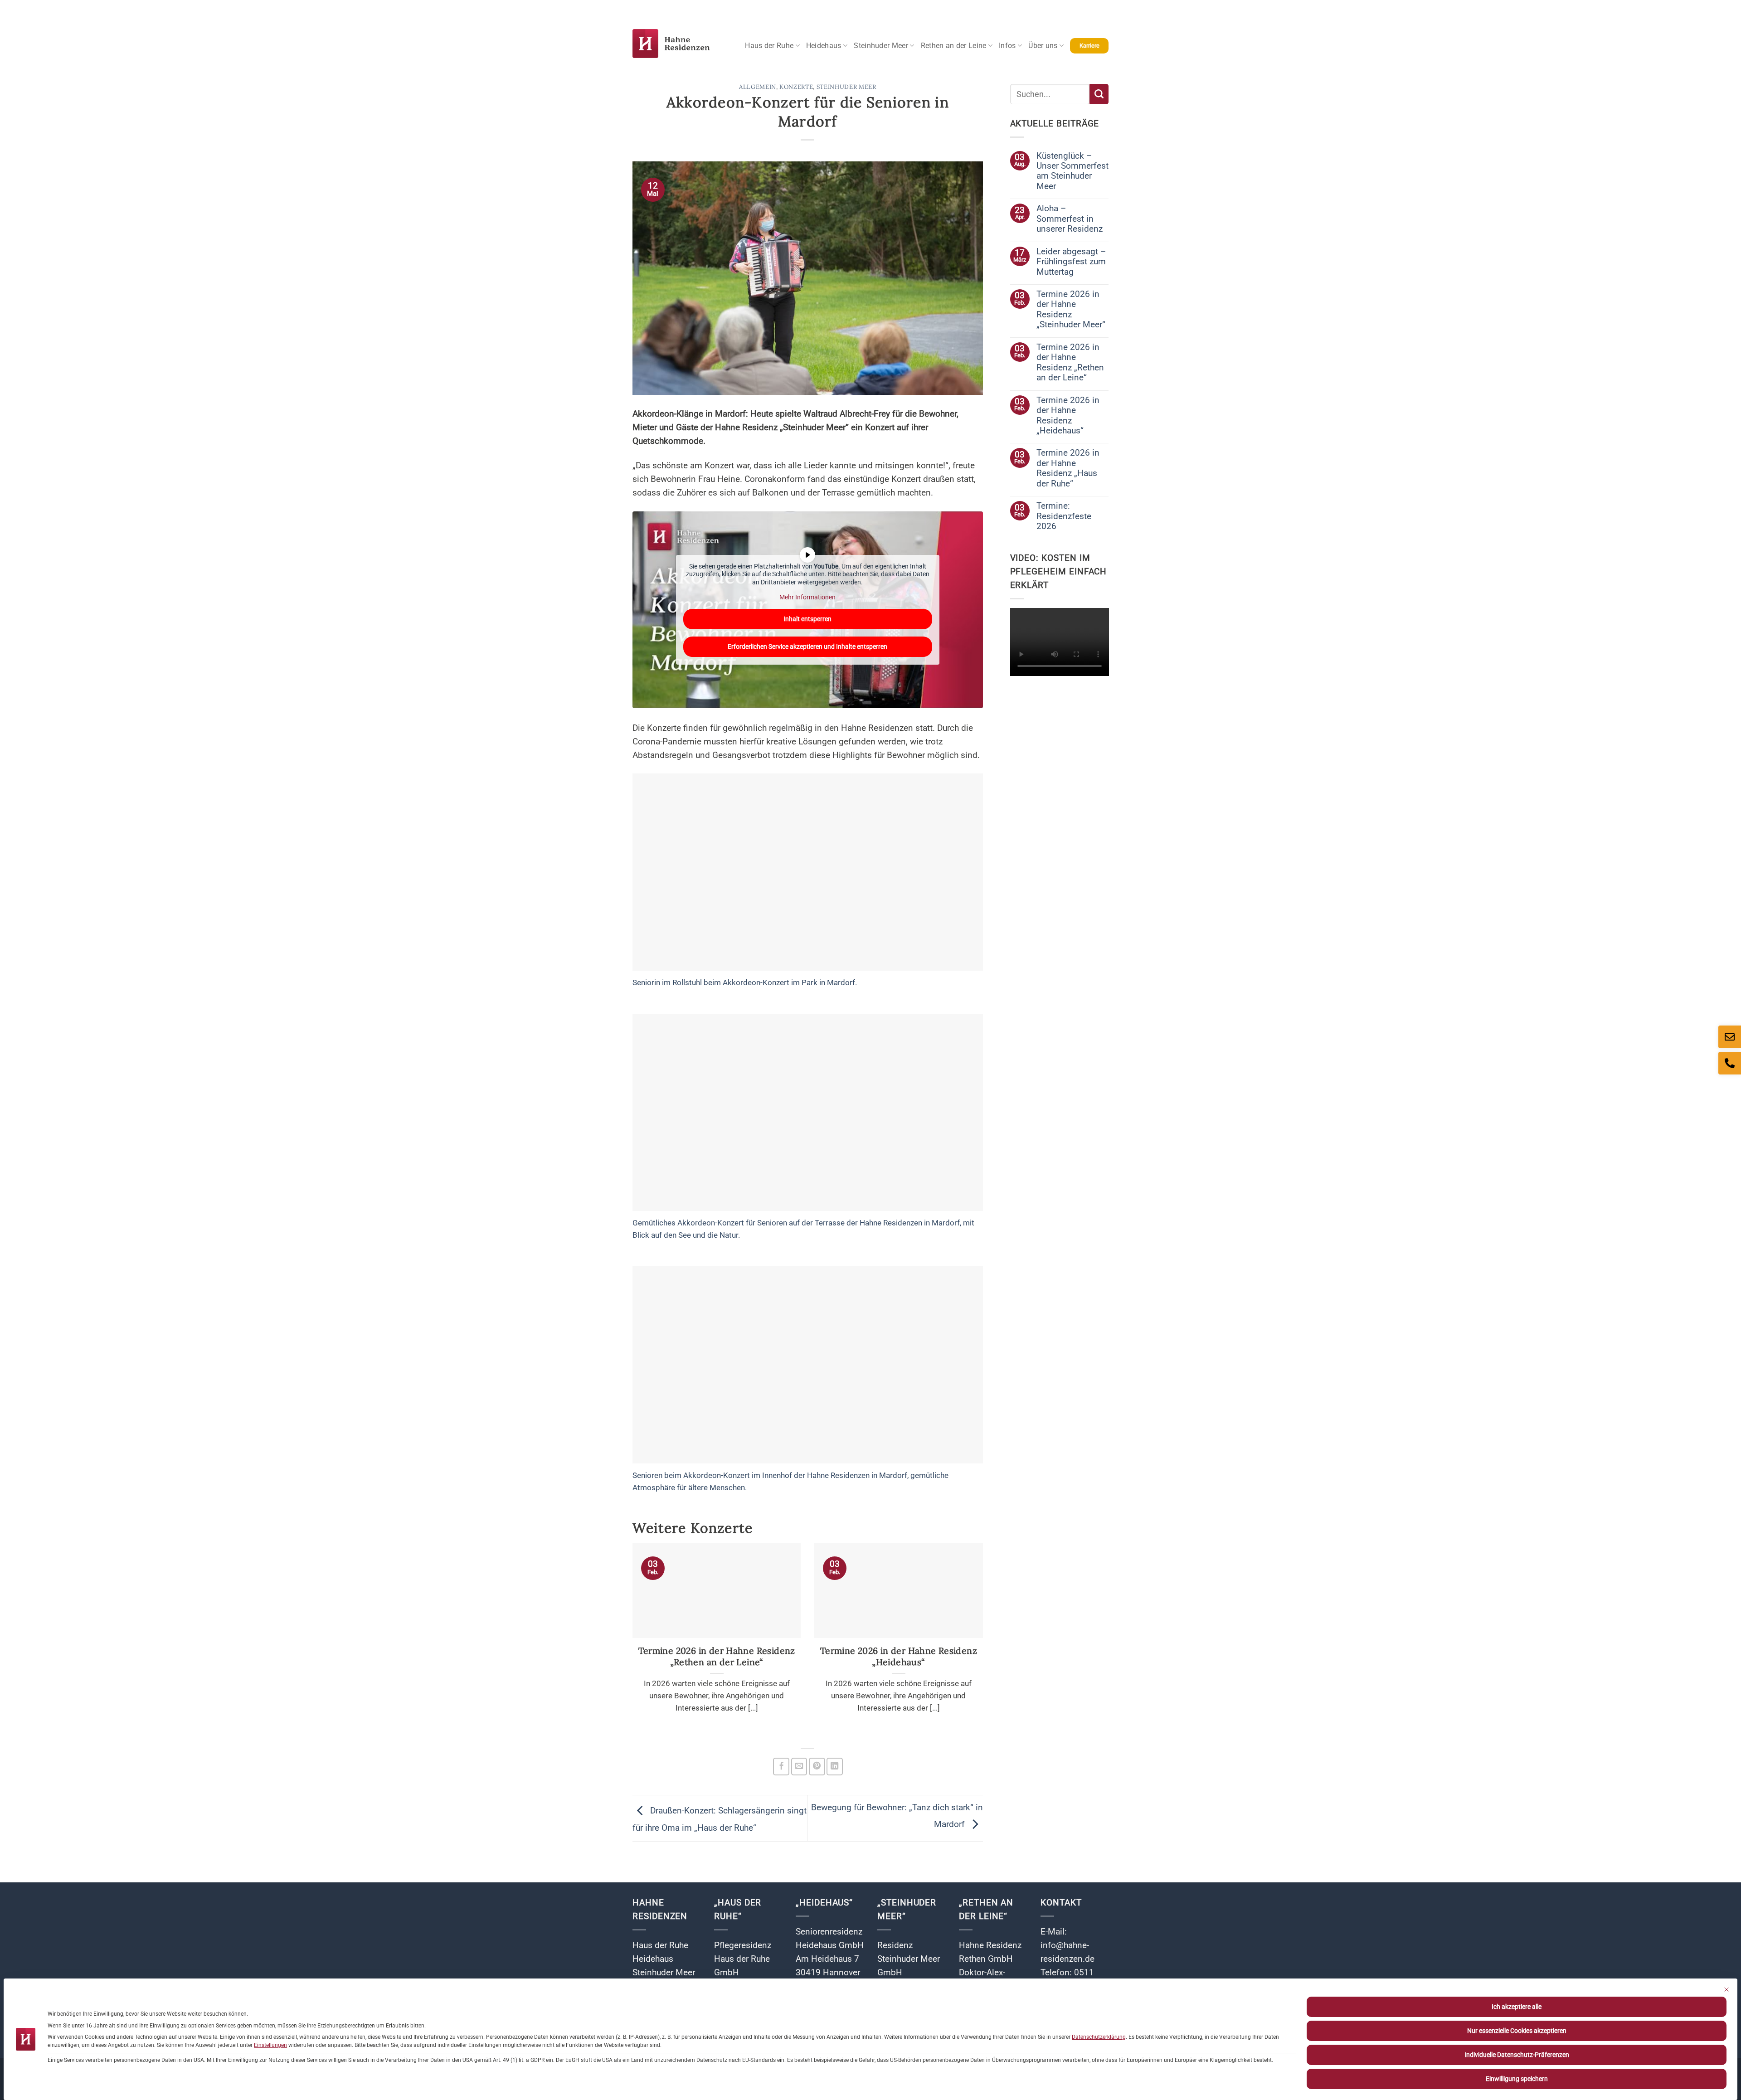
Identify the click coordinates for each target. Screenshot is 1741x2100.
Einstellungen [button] (270, 2045)
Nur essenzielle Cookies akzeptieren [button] (1517, 2031)
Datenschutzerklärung (1099, 2037)
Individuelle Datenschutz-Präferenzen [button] (1517, 2055)
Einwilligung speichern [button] (1517, 2079)
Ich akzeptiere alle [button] (1517, 2007)
